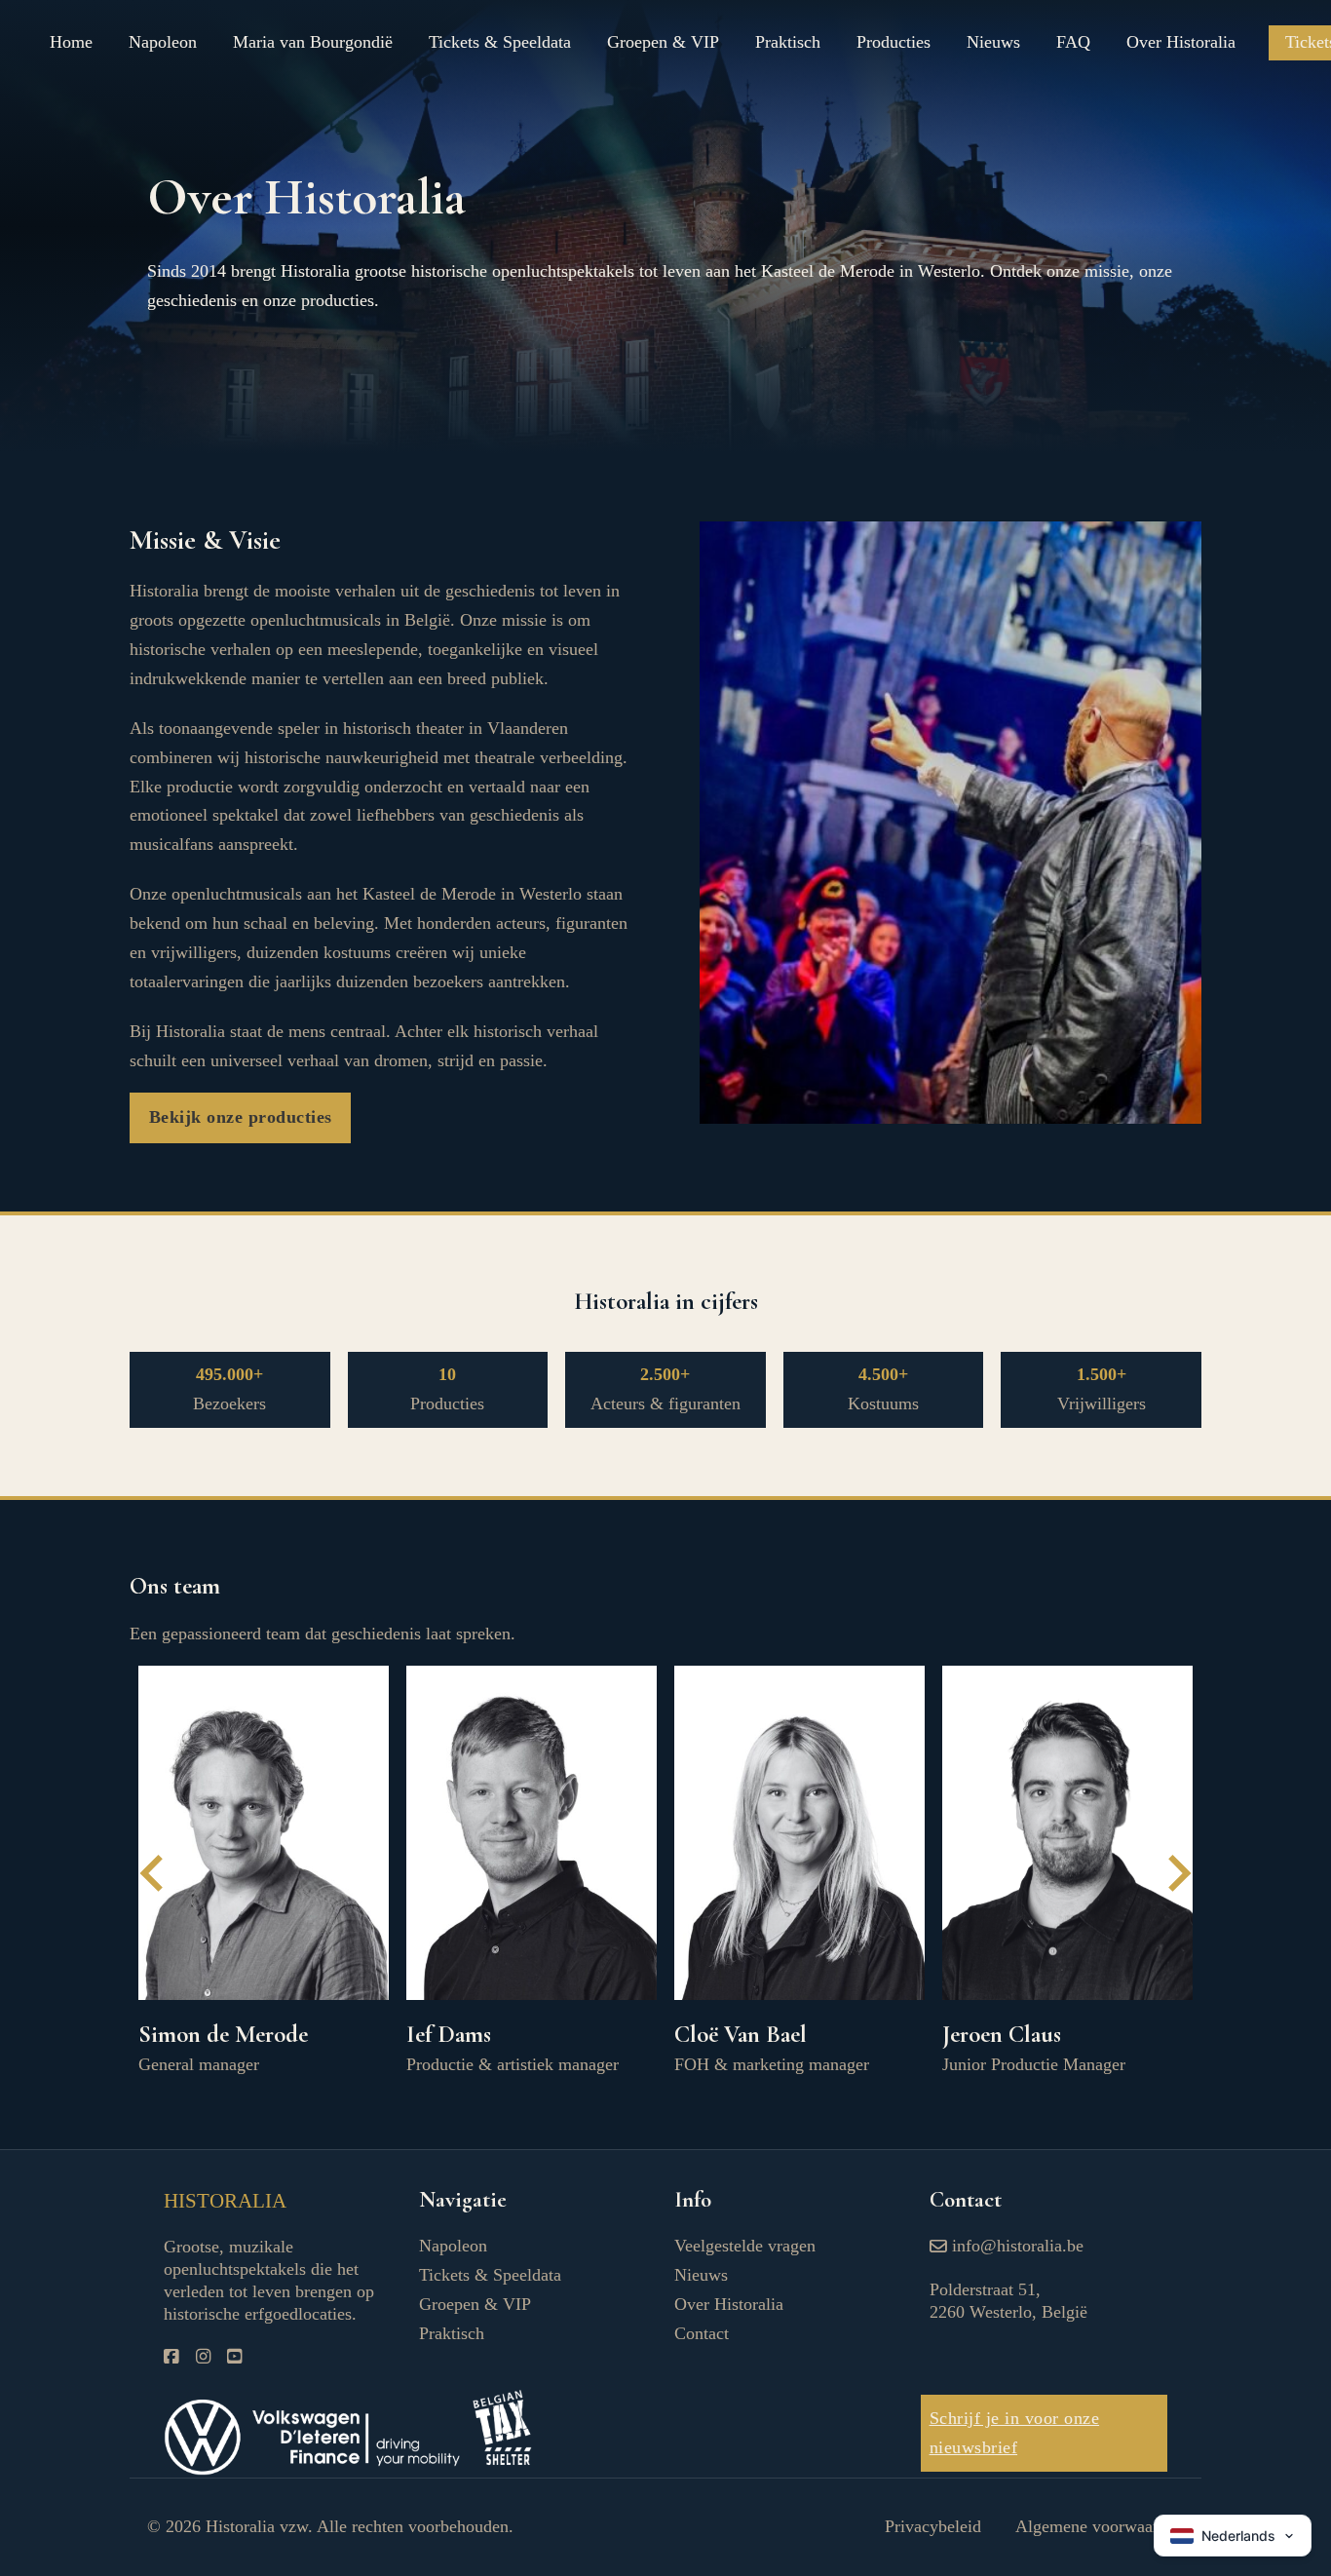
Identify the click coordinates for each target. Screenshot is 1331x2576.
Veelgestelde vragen (745, 2246)
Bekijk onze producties (241, 1117)
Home (71, 42)
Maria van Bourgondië (313, 42)
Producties (894, 42)
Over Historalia (1181, 42)
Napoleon (163, 42)
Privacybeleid (933, 2526)
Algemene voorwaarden (1100, 2526)
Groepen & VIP (663, 42)
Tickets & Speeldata (500, 42)
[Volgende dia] (1177, 1873)
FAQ (1073, 42)
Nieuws (993, 42)
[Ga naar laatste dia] (154, 1873)
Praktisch (788, 42)
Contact (702, 2333)
